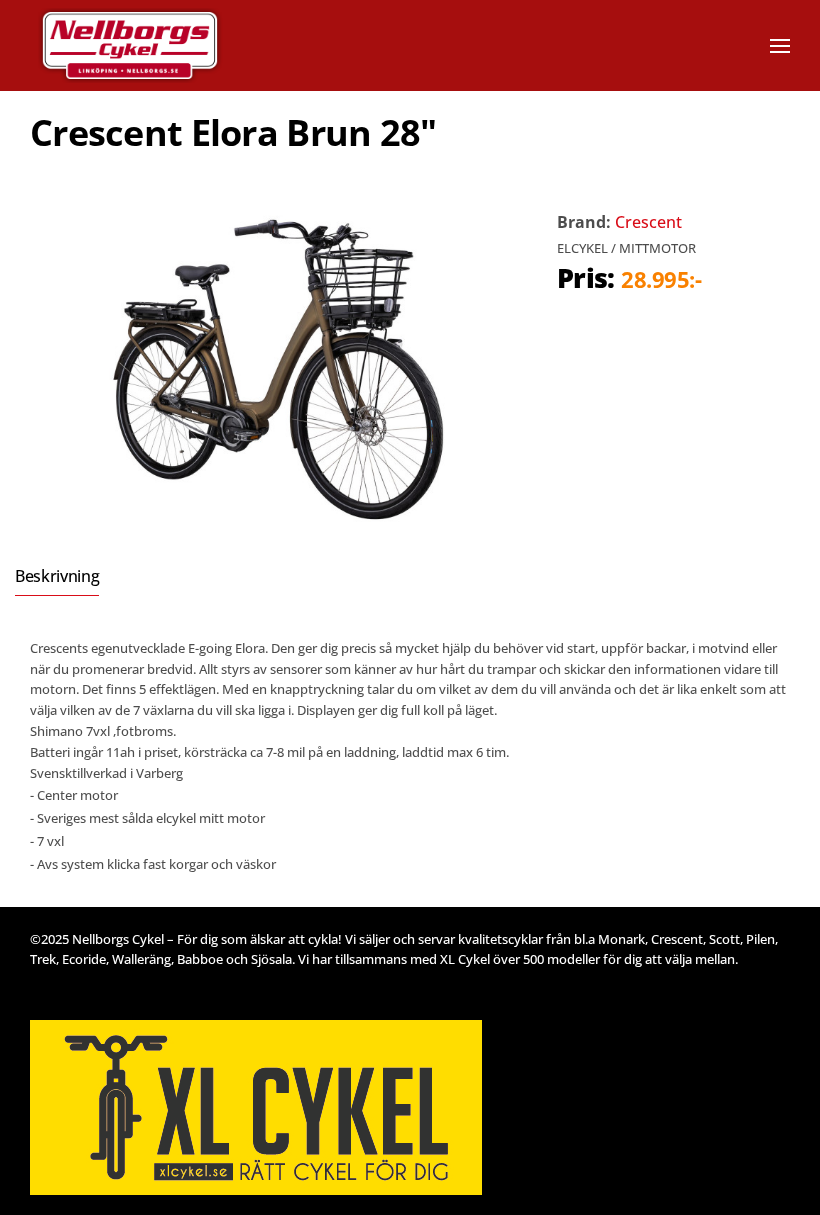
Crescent (648, 222)
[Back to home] (158, 45)
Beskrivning (57, 576)
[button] (780, 46)
